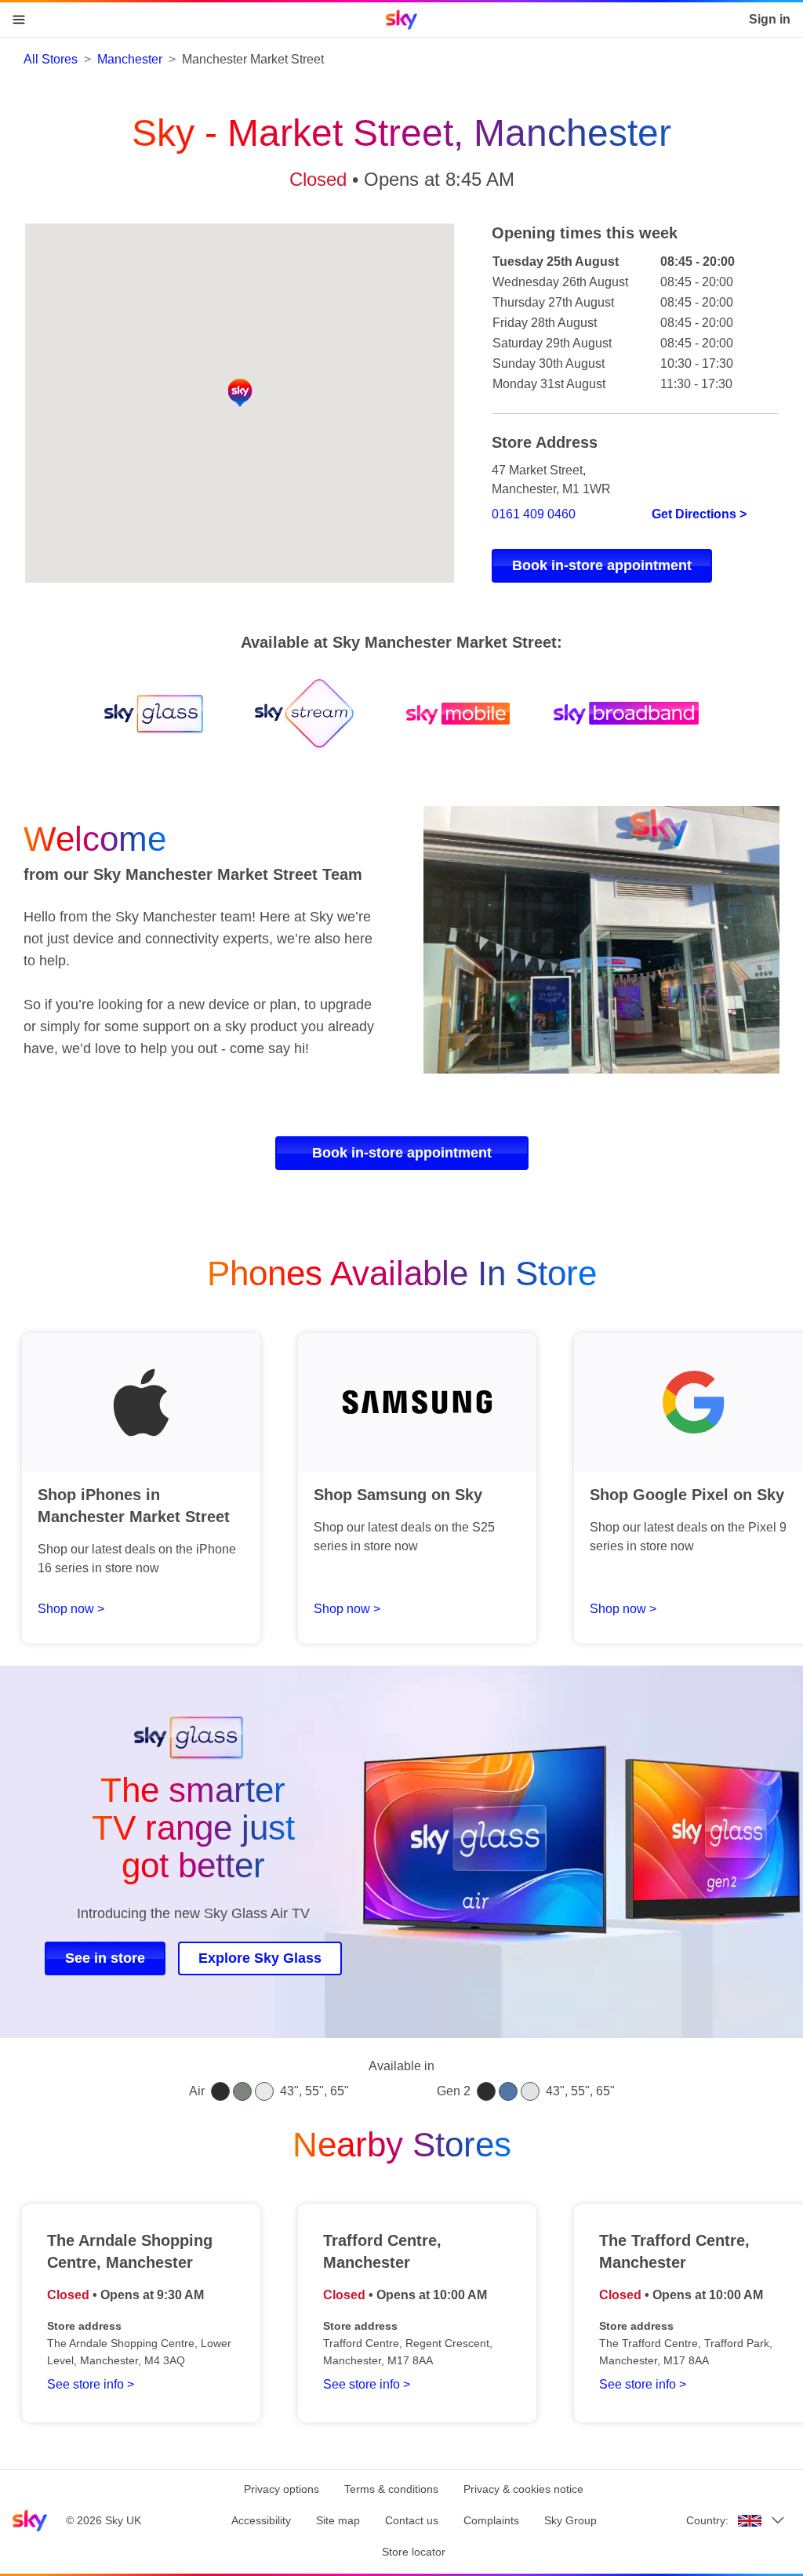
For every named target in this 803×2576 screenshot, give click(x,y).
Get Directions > (699, 514)
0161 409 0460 (534, 514)
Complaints (491, 2520)
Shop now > (71, 1609)
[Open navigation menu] (19, 20)
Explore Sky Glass (260, 1958)
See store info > (91, 2384)
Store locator (414, 2552)
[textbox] (202, 983)
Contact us (412, 2520)
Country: (707, 2520)
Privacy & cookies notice (523, 2489)
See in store (105, 1958)
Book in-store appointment (602, 565)
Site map (338, 2520)
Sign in (770, 19)
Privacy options (282, 2489)
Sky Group (570, 2520)
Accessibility (261, 2520)
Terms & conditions (391, 2489)
